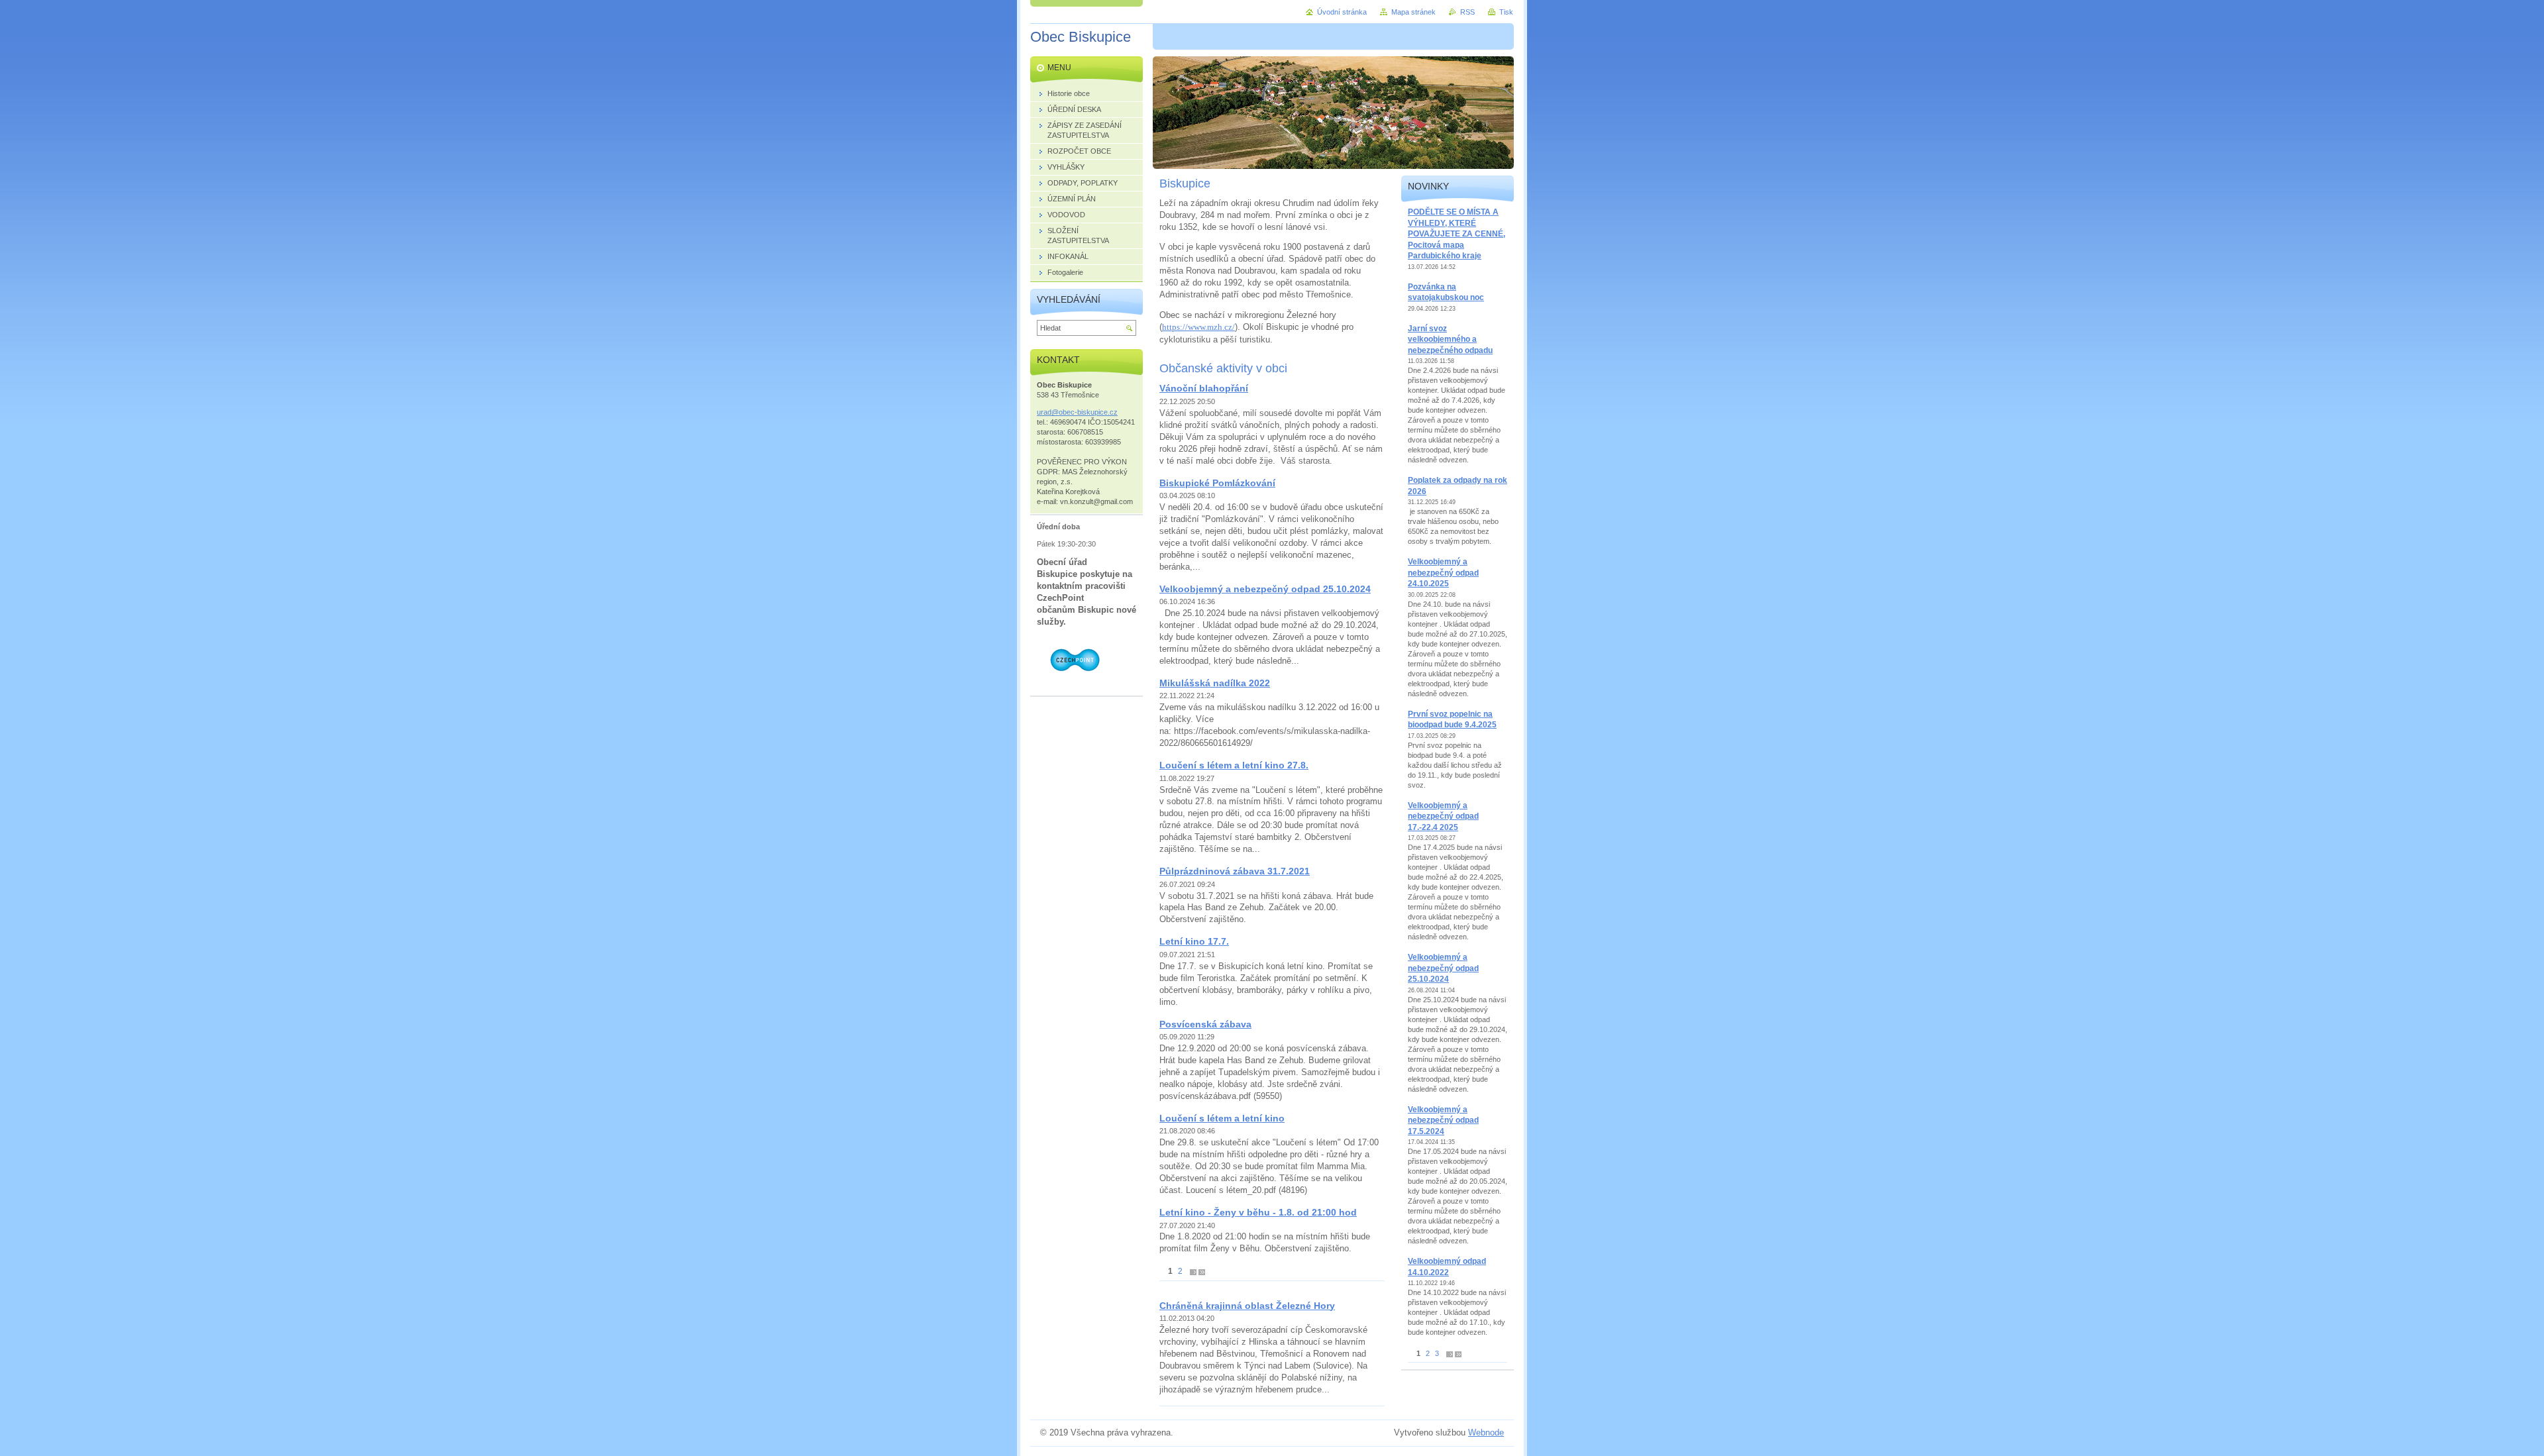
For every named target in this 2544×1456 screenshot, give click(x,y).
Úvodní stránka (1342, 12)
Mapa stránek (1413, 12)
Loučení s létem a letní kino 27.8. (1234, 765)
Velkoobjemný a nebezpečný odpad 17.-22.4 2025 (1443, 816)
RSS (1467, 12)
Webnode (1486, 1432)
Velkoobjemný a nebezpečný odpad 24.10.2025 (1443, 573)
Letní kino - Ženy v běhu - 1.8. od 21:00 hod (1258, 1212)
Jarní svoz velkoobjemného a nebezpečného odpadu (1450, 339)
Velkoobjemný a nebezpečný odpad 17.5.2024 (1443, 1120)
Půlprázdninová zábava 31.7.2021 (1235, 871)
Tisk (1506, 12)
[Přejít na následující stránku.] (1193, 1272)
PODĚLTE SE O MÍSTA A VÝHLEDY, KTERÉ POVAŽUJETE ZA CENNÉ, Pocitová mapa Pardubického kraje (1457, 234)
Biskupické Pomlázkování (1217, 483)
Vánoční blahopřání (1204, 388)
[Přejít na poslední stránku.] (1202, 1272)
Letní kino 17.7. (1194, 941)
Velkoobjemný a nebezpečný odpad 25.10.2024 (1265, 589)
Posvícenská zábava (1205, 1024)
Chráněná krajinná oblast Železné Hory (1247, 1306)
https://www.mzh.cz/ (1198, 327)
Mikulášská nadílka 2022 (1215, 683)
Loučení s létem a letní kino (1222, 1118)
